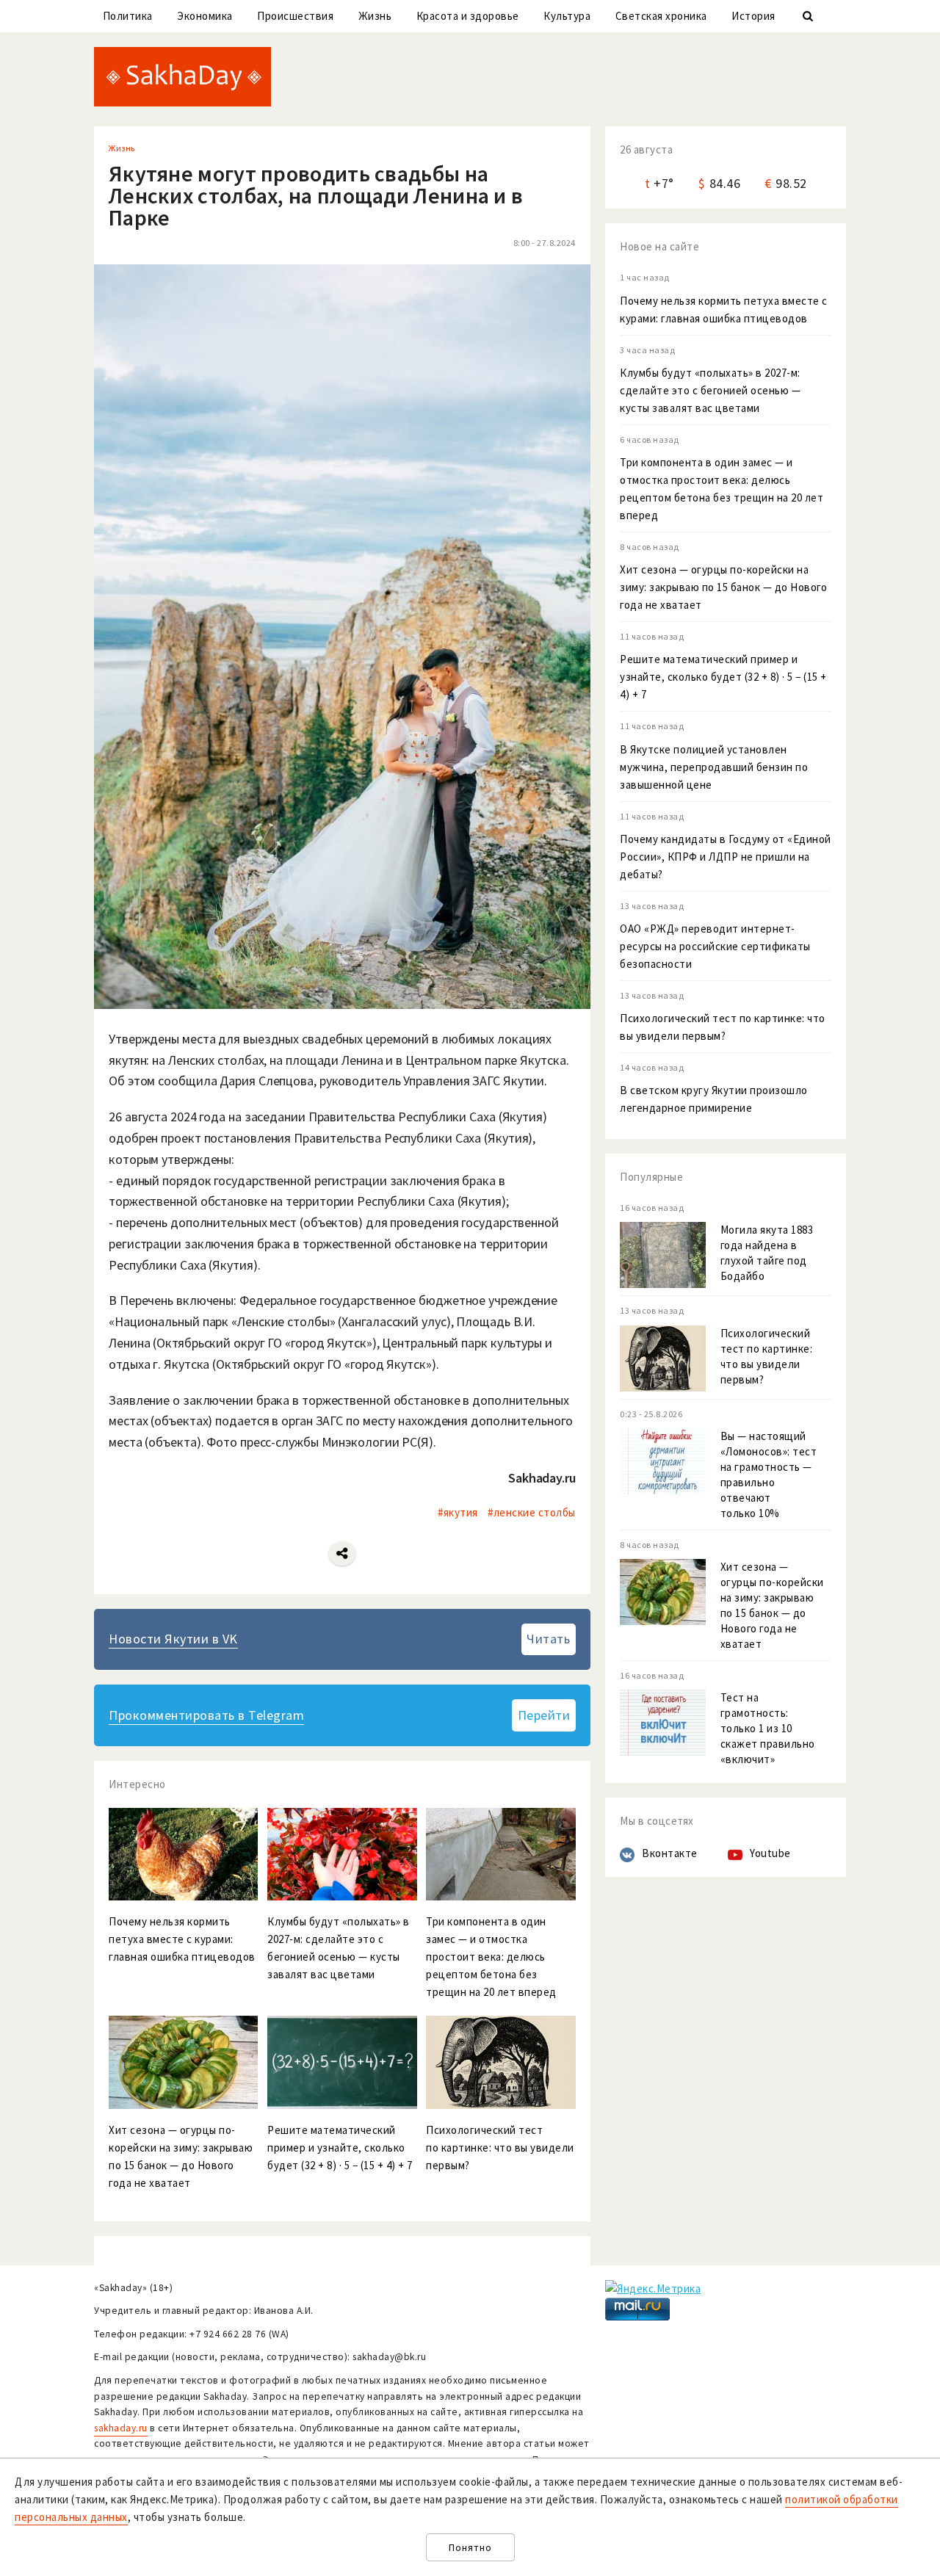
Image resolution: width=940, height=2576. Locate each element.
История (753, 16)
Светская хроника (661, 16)
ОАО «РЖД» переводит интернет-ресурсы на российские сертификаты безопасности (715, 946)
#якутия (458, 1512)
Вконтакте (670, 1853)
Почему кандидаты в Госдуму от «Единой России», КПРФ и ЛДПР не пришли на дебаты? (726, 857)
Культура (567, 16)
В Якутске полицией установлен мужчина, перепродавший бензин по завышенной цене (714, 767)
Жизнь (375, 16)
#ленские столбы (532, 1512)
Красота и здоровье (468, 16)
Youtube (770, 1853)
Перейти (544, 1715)
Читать (548, 1639)
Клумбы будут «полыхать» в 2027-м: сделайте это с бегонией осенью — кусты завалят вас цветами (710, 390)
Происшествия (295, 16)
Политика (128, 16)
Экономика (205, 16)
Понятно (470, 2548)
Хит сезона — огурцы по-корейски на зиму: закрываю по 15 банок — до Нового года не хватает (723, 587)
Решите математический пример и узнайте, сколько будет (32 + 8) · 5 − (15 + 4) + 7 (723, 677)
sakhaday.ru (121, 2428)
